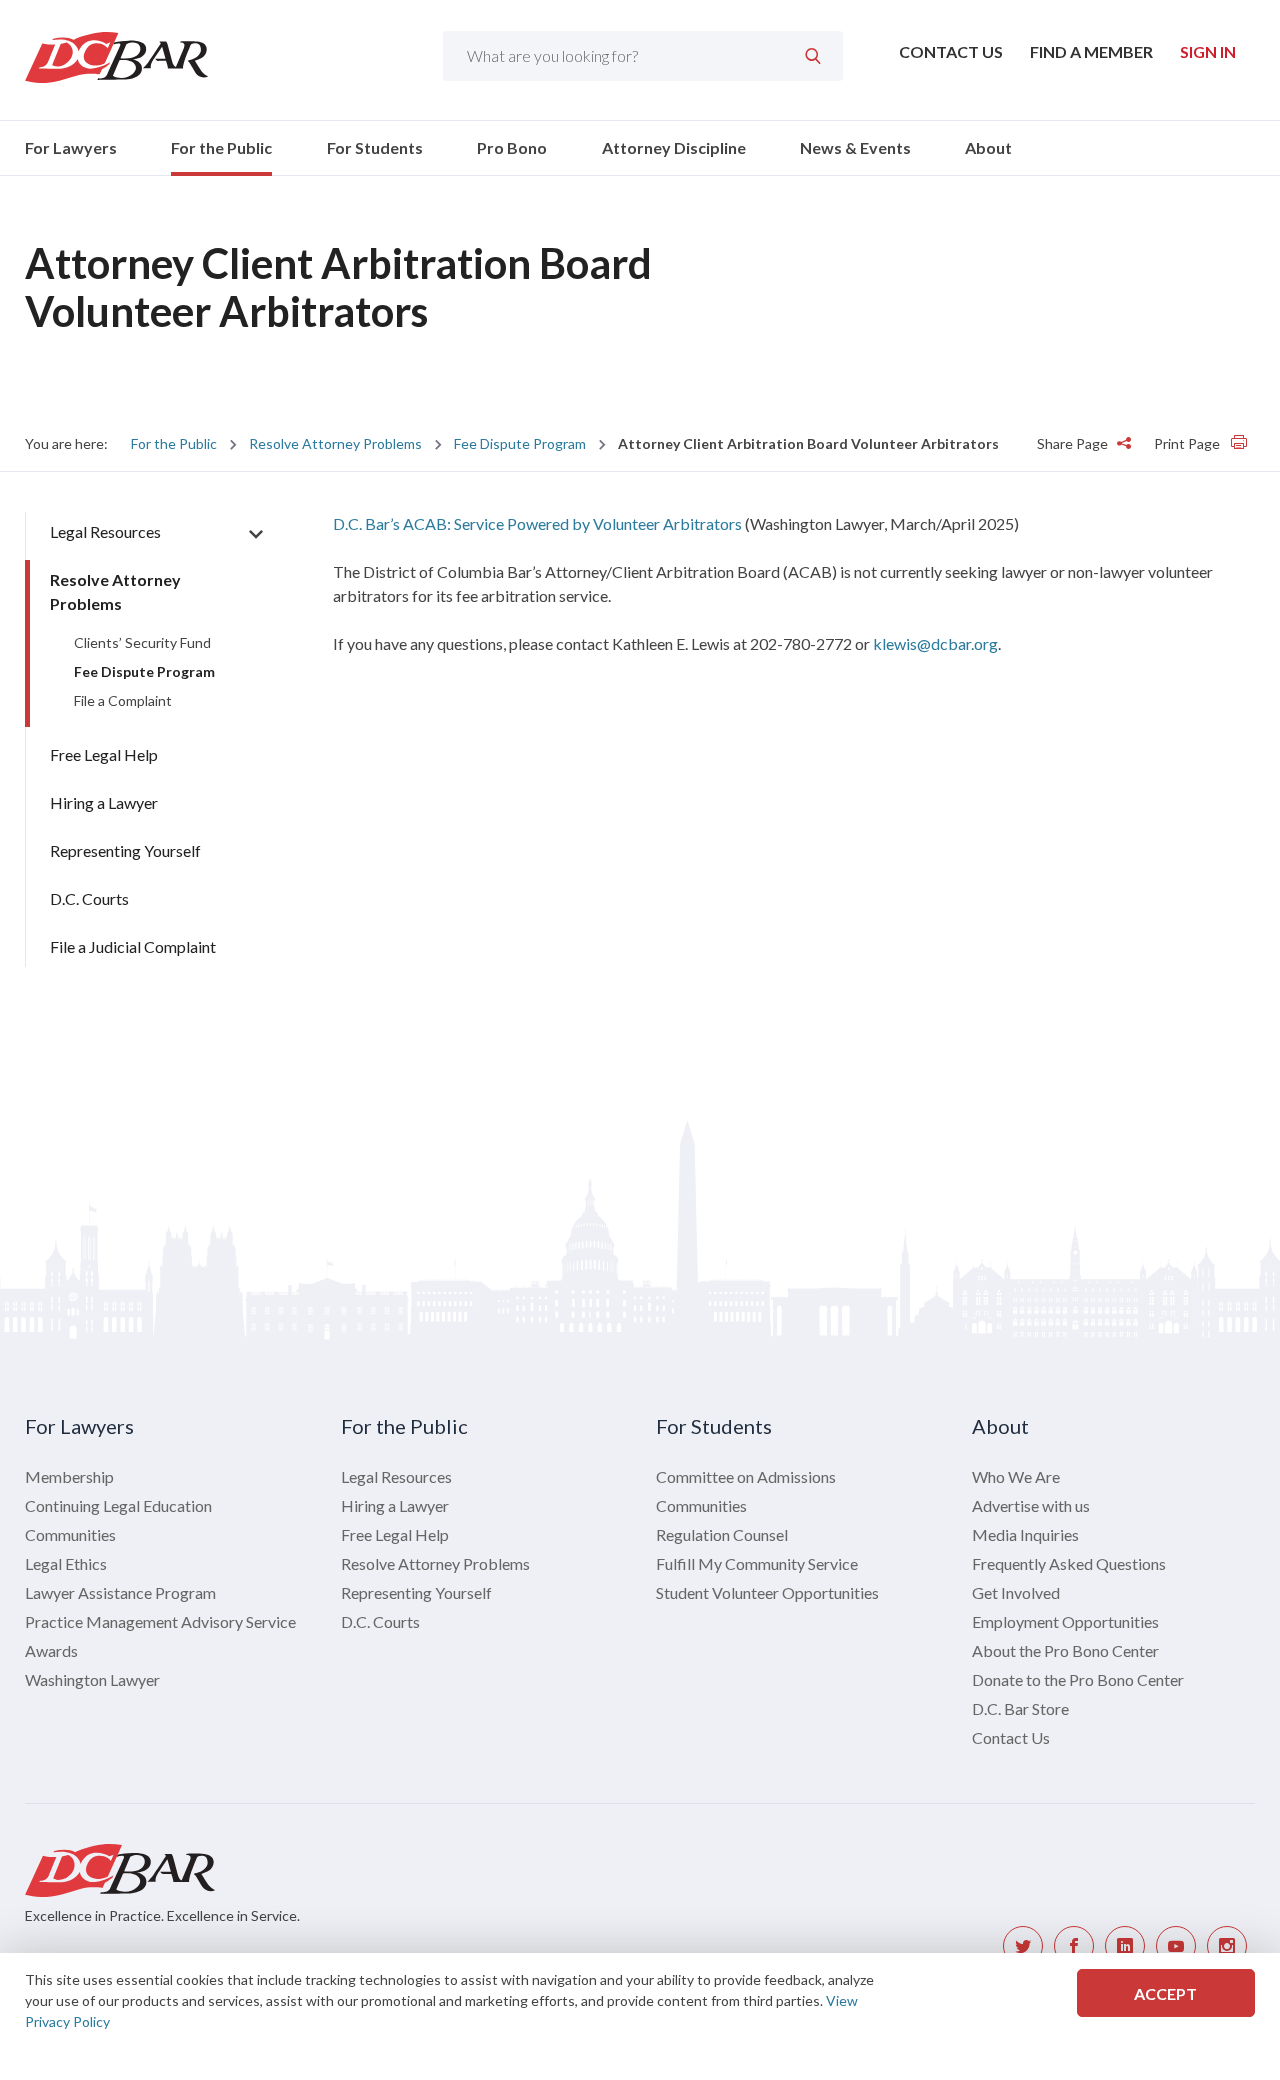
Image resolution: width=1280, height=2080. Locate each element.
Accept (1165, 1993)
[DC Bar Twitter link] (1023, 1946)
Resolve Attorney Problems (335, 443)
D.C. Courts (89, 898)
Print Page (1188, 443)
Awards (51, 1650)
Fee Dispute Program (520, 443)
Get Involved (1016, 1592)
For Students (375, 147)
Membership (69, 1476)
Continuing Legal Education (118, 1505)
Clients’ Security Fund (142, 642)
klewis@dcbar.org (935, 643)
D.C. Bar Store (1020, 1708)
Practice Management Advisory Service (160, 1621)
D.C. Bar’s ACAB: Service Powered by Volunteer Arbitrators (537, 523)
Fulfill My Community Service (757, 1563)
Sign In (1208, 51)
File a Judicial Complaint (133, 946)
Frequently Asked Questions (1069, 1563)
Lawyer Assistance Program (120, 1592)
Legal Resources (105, 531)
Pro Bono (512, 147)
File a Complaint (123, 700)
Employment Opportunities (1065, 1621)
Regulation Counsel (722, 1534)
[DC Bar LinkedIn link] (1125, 1946)
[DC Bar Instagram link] (1227, 1946)
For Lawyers (71, 147)
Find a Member (1091, 51)
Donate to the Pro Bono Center (1078, 1679)
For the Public (221, 147)
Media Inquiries (1025, 1534)
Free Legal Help (104, 754)
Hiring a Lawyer (104, 802)
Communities (70, 1534)
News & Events (855, 147)
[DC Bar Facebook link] (1074, 1946)
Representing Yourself (125, 850)
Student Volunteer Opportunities (767, 1592)
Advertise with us (1031, 1505)
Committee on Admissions (746, 1476)
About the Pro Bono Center (1065, 1650)
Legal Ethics (66, 1563)
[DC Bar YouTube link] (1176, 1946)
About (988, 147)
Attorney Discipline (674, 147)
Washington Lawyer (92, 1679)
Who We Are (1016, 1476)
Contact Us (951, 51)
